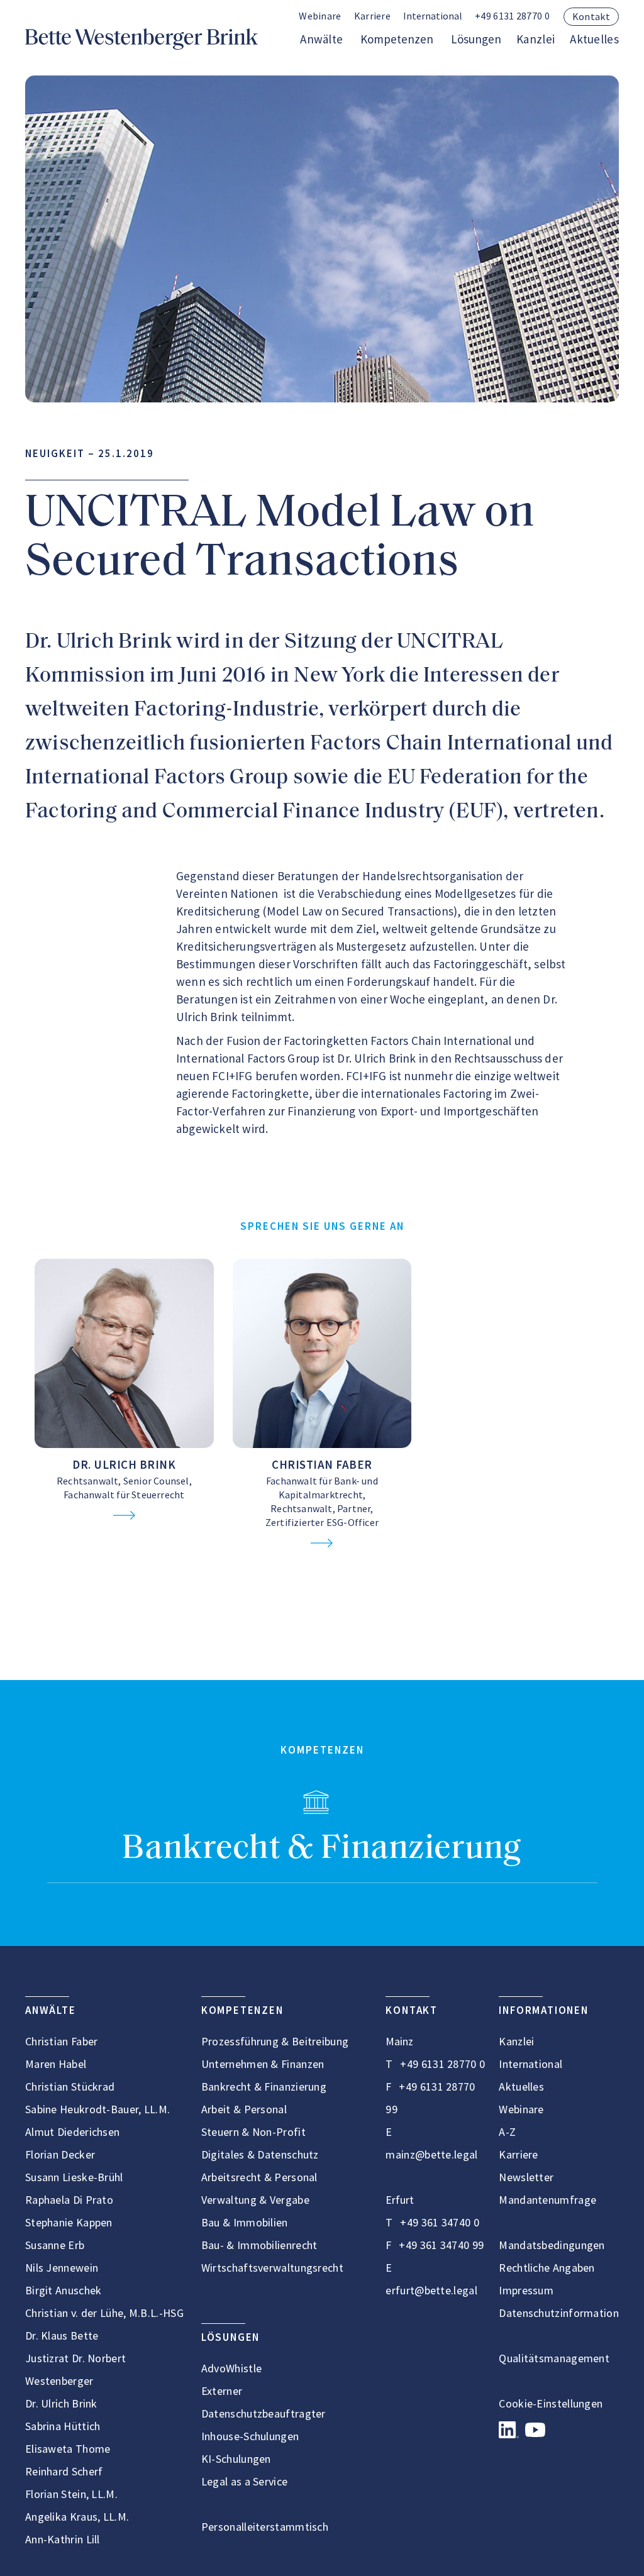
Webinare (320, 16)
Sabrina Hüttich (63, 2426)
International (530, 2064)
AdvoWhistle (231, 2368)
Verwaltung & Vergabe (255, 2200)
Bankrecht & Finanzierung (322, 1849)
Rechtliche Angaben (547, 2268)
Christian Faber (322, 1464)
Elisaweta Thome (68, 2449)
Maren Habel (56, 2064)
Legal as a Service (244, 2481)
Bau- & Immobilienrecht (259, 2245)
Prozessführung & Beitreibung (275, 2041)
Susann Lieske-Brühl (74, 2177)
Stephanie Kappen (69, 2222)
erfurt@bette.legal (431, 2290)
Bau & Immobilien (245, 2222)
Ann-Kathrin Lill (63, 2539)
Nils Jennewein (62, 2268)
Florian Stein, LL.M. (71, 2494)
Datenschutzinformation (559, 2313)
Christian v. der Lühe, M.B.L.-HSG (104, 2313)
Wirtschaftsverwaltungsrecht (272, 2268)
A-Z (507, 2132)
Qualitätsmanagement (554, 2358)
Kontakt (591, 16)
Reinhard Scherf (64, 2471)
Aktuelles (594, 39)
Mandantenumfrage (547, 2200)
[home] (142, 39)
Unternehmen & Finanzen (263, 2064)
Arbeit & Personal (244, 2109)
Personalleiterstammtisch (265, 2527)
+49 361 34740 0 (440, 2222)
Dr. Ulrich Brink (124, 1464)
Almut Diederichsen (72, 2132)
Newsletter (526, 2177)
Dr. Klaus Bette (62, 2336)
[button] (433, 17)
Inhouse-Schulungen (250, 2436)
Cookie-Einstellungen (551, 2403)
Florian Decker (60, 2154)
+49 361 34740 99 (441, 2245)
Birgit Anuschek (64, 2290)
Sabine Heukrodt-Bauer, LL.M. (97, 2109)
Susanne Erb (55, 2245)
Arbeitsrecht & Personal (259, 2177)
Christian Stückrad (70, 2087)
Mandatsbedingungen (552, 2245)
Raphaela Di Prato (69, 2200)
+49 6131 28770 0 (512, 16)
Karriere (372, 16)
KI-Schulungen (236, 2459)
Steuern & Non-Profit (253, 2132)
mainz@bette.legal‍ (431, 2154)
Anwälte (321, 39)
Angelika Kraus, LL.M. (77, 2517)
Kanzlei (536, 39)
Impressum (526, 2290)
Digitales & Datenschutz (260, 2154)
